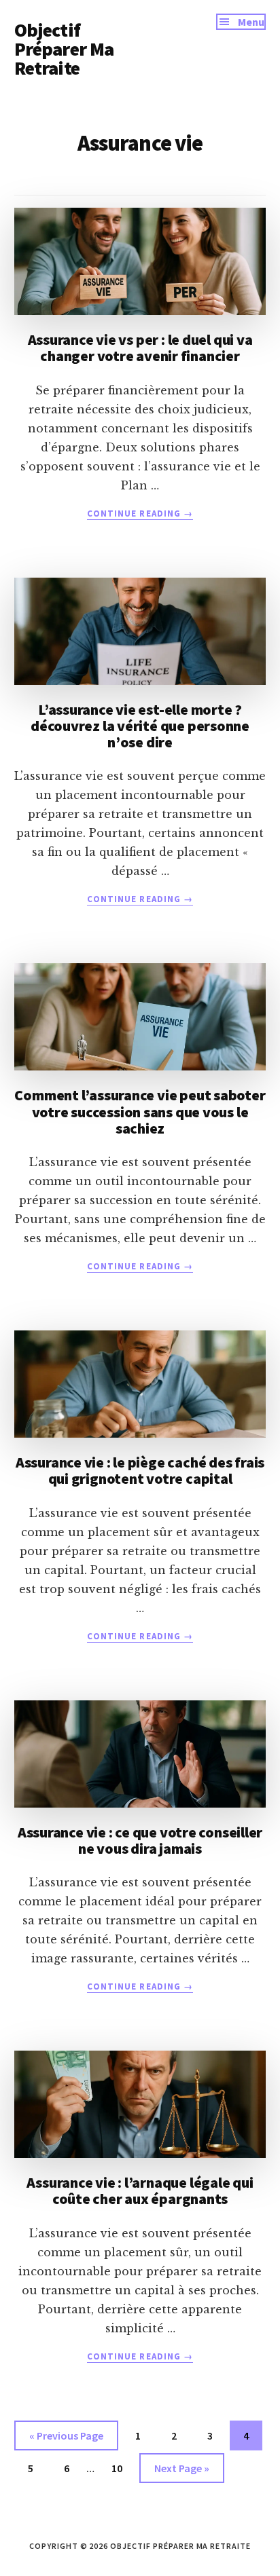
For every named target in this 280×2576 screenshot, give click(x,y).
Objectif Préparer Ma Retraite (64, 49)
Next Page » (181, 2472)
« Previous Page (66, 2439)
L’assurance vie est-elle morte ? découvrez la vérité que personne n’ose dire (140, 726)
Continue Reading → (140, 514)
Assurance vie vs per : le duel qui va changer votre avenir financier (140, 348)
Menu (251, 22)
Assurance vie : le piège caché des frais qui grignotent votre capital (140, 1470)
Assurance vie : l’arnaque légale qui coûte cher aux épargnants (140, 2190)
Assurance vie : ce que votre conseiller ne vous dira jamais (140, 1840)
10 (122, 2468)
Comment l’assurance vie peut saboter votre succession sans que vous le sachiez (140, 1111)
